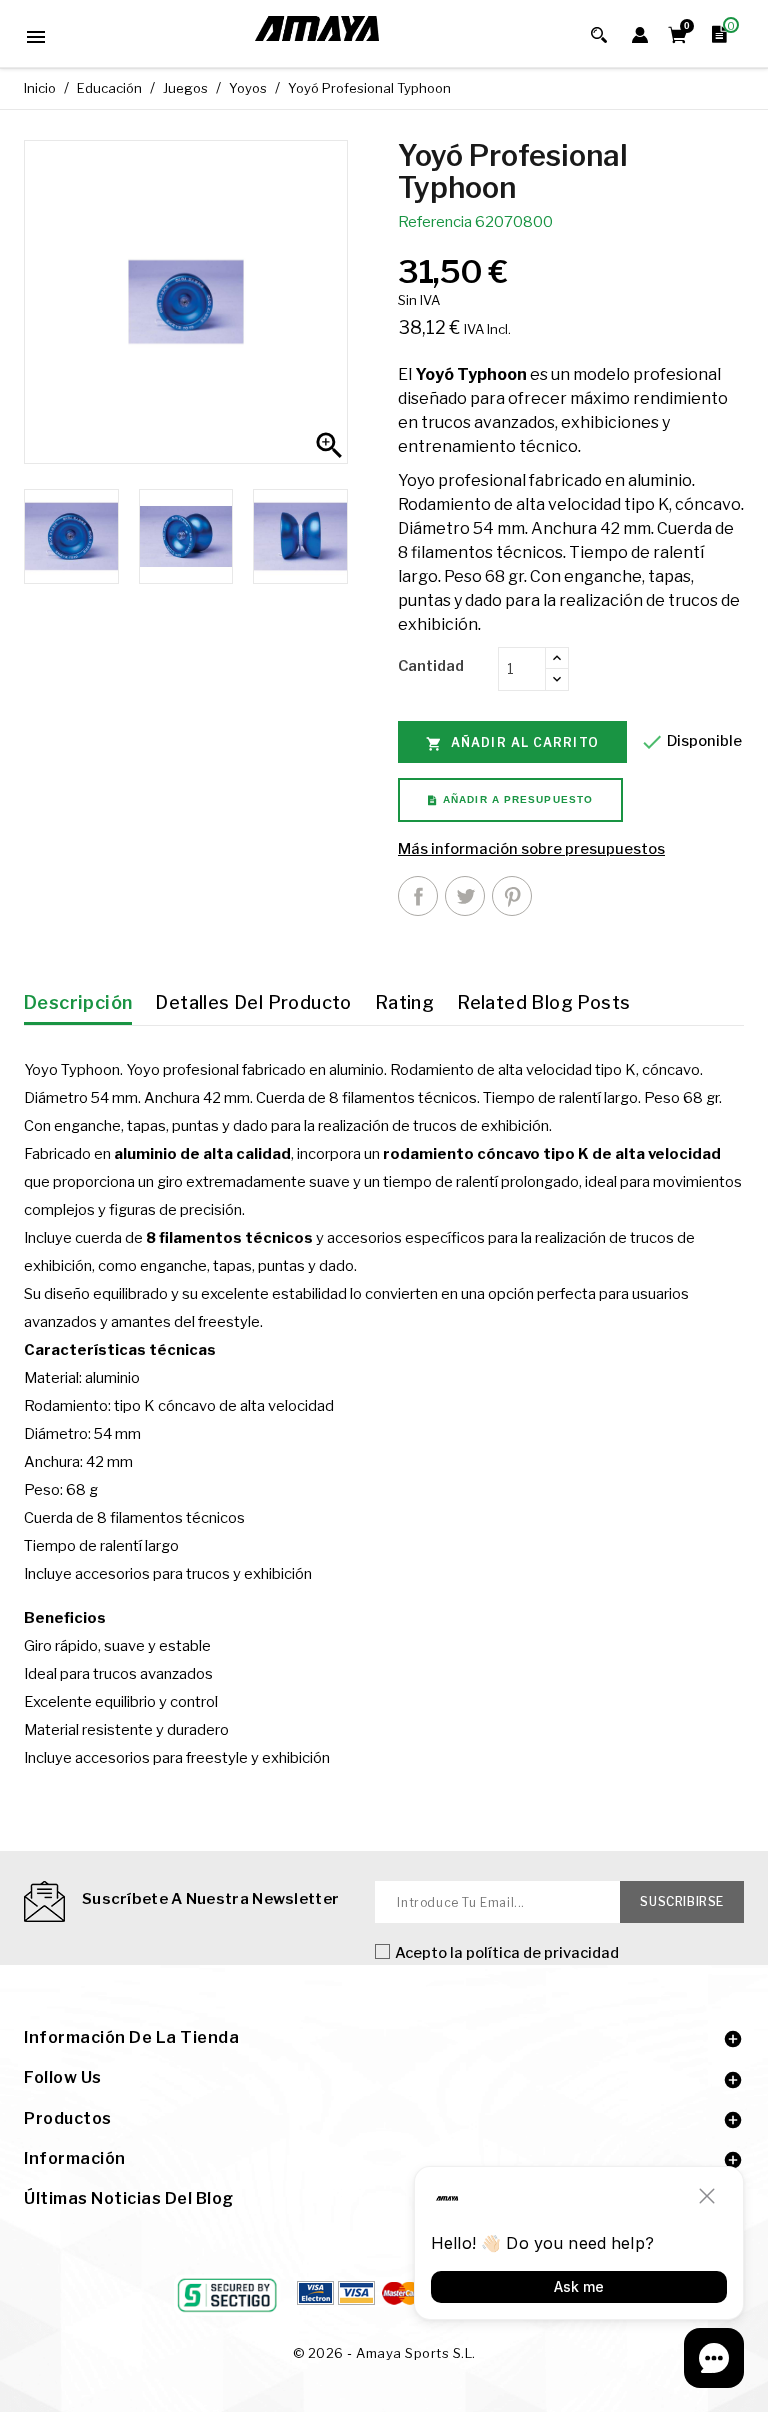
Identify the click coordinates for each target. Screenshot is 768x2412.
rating (404, 1002)
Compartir (418, 896)
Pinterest (512, 896)
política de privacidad (542, 1953)
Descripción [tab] (78, 1002)
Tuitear (465, 896)
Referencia (435, 222)
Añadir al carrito (512, 743)
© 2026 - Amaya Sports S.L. (384, 2353)
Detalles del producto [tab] (253, 1002)
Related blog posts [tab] (543, 1002)
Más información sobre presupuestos (531, 849)
